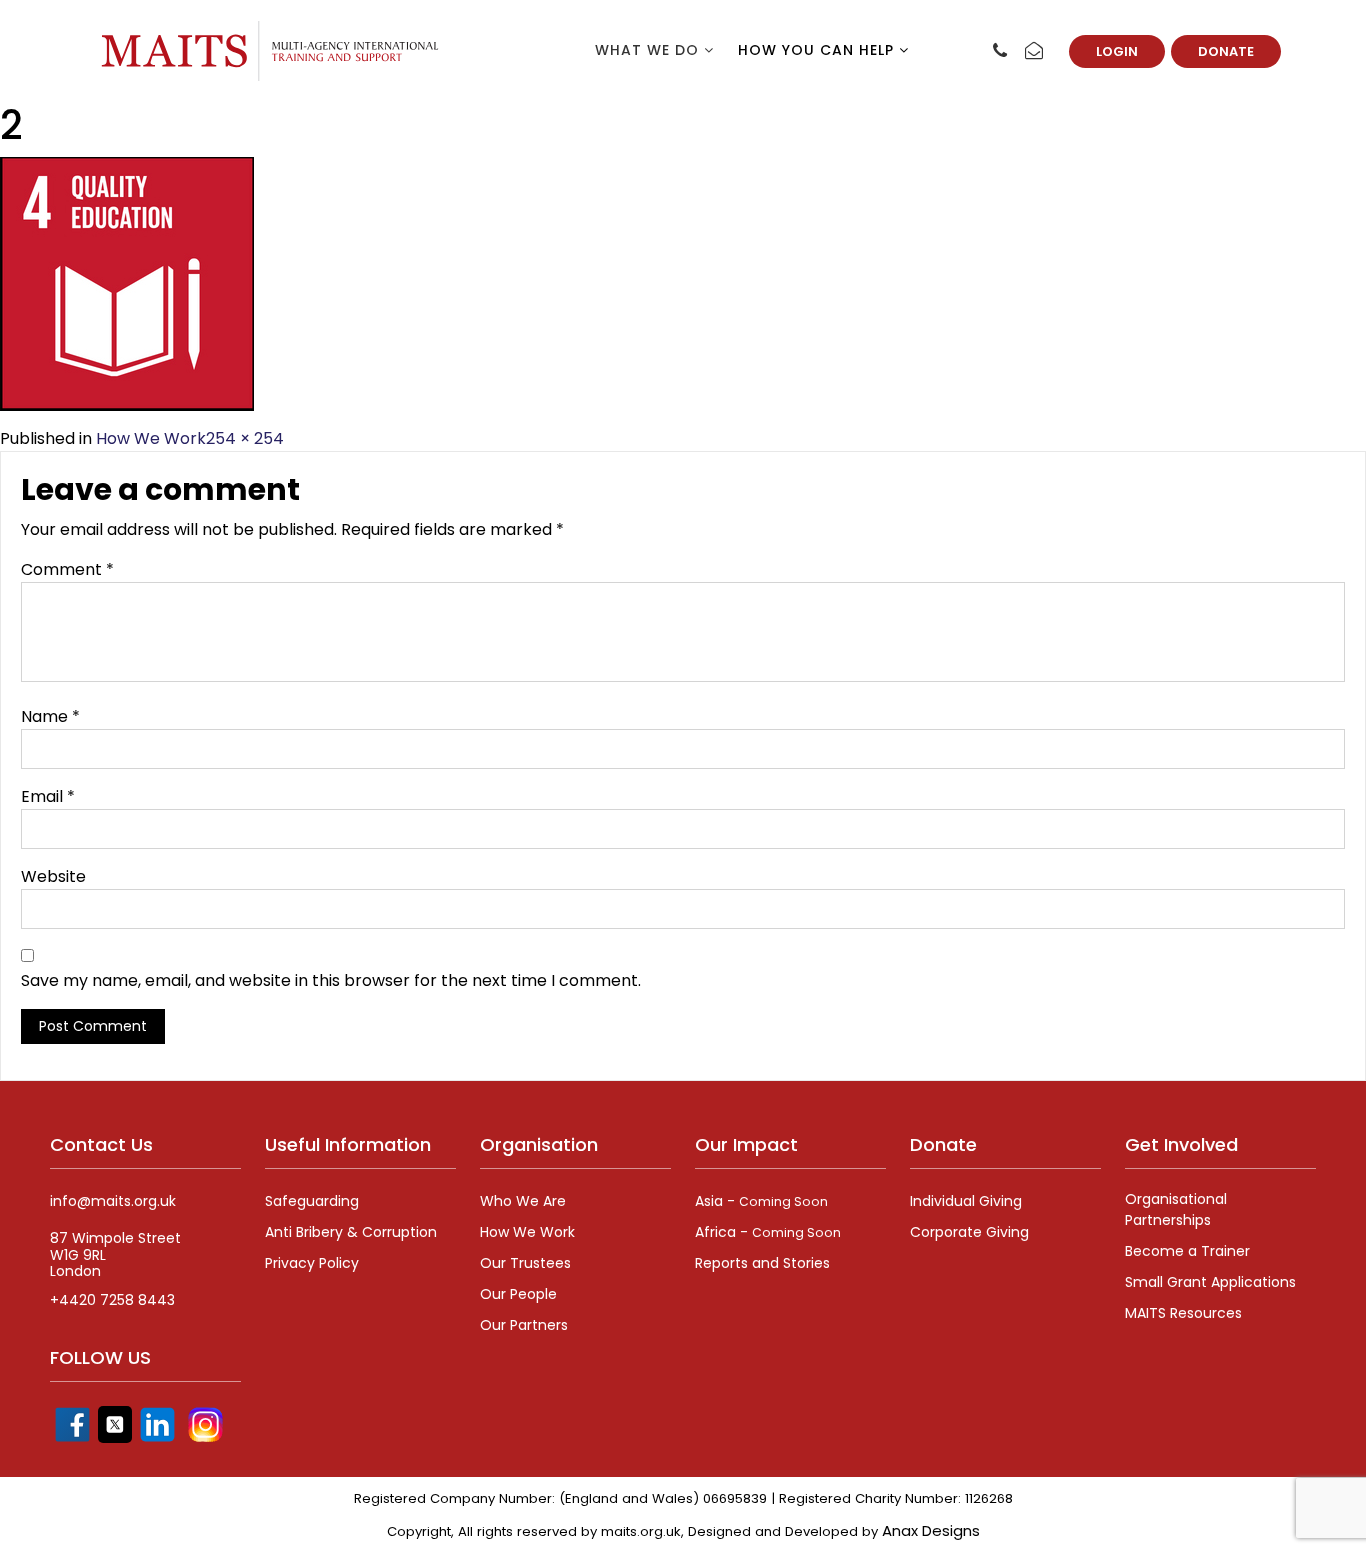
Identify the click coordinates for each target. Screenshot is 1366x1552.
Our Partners (524, 1325)
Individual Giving (966, 1201)
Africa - (768, 1232)
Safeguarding (312, 1201)
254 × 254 (245, 438)
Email (48, 796)
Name (50, 716)
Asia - (761, 1201)
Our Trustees (525, 1263)
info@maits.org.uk (113, 1201)
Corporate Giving (969, 1232)
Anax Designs (931, 1530)
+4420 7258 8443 (112, 1300)
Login (1117, 51)
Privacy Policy (312, 1263)
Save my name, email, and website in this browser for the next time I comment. (331, 980)
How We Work (151, 438)
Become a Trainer (1187, 1251)
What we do (649, 50)
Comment (67, 569)
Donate (1226, 51)
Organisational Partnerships (1176, 1209)
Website (53, 876)
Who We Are (523, 1201)
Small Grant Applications (1210, 1282)
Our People (518, 1294)
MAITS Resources (1183, 1313)
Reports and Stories (762, 1263)
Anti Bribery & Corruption (351, 1232)
